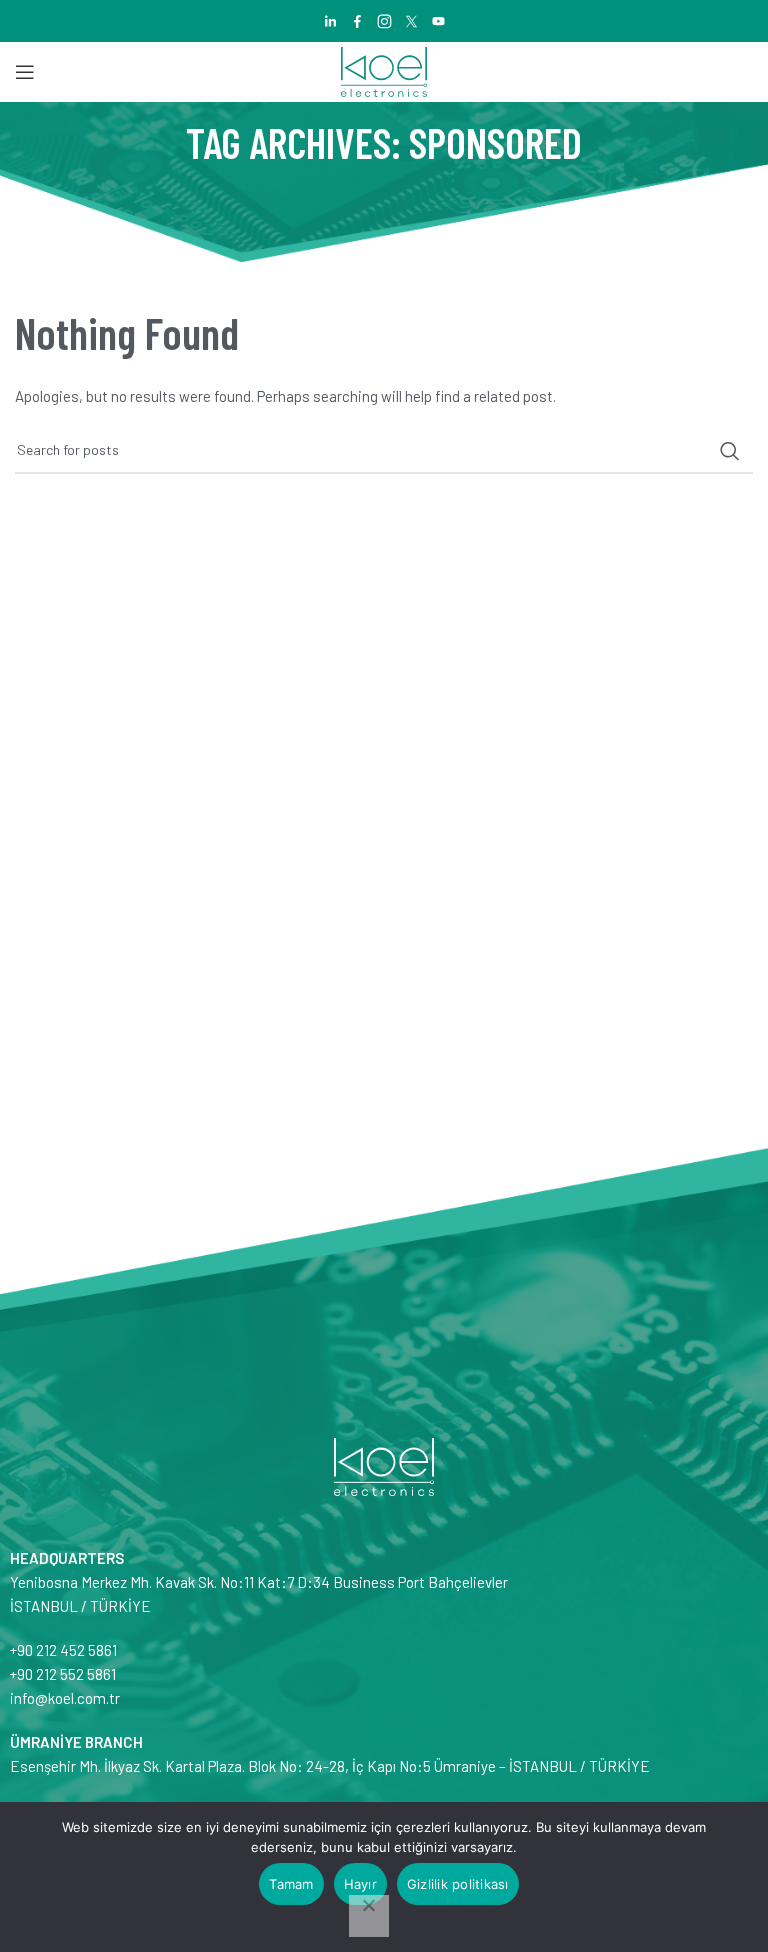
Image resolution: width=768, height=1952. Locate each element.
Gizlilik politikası (458, 1884)
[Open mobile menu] (25, 72)
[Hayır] (369, 1916)
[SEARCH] (730, 451)
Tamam (291, 1884)
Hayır (360, 1884)
